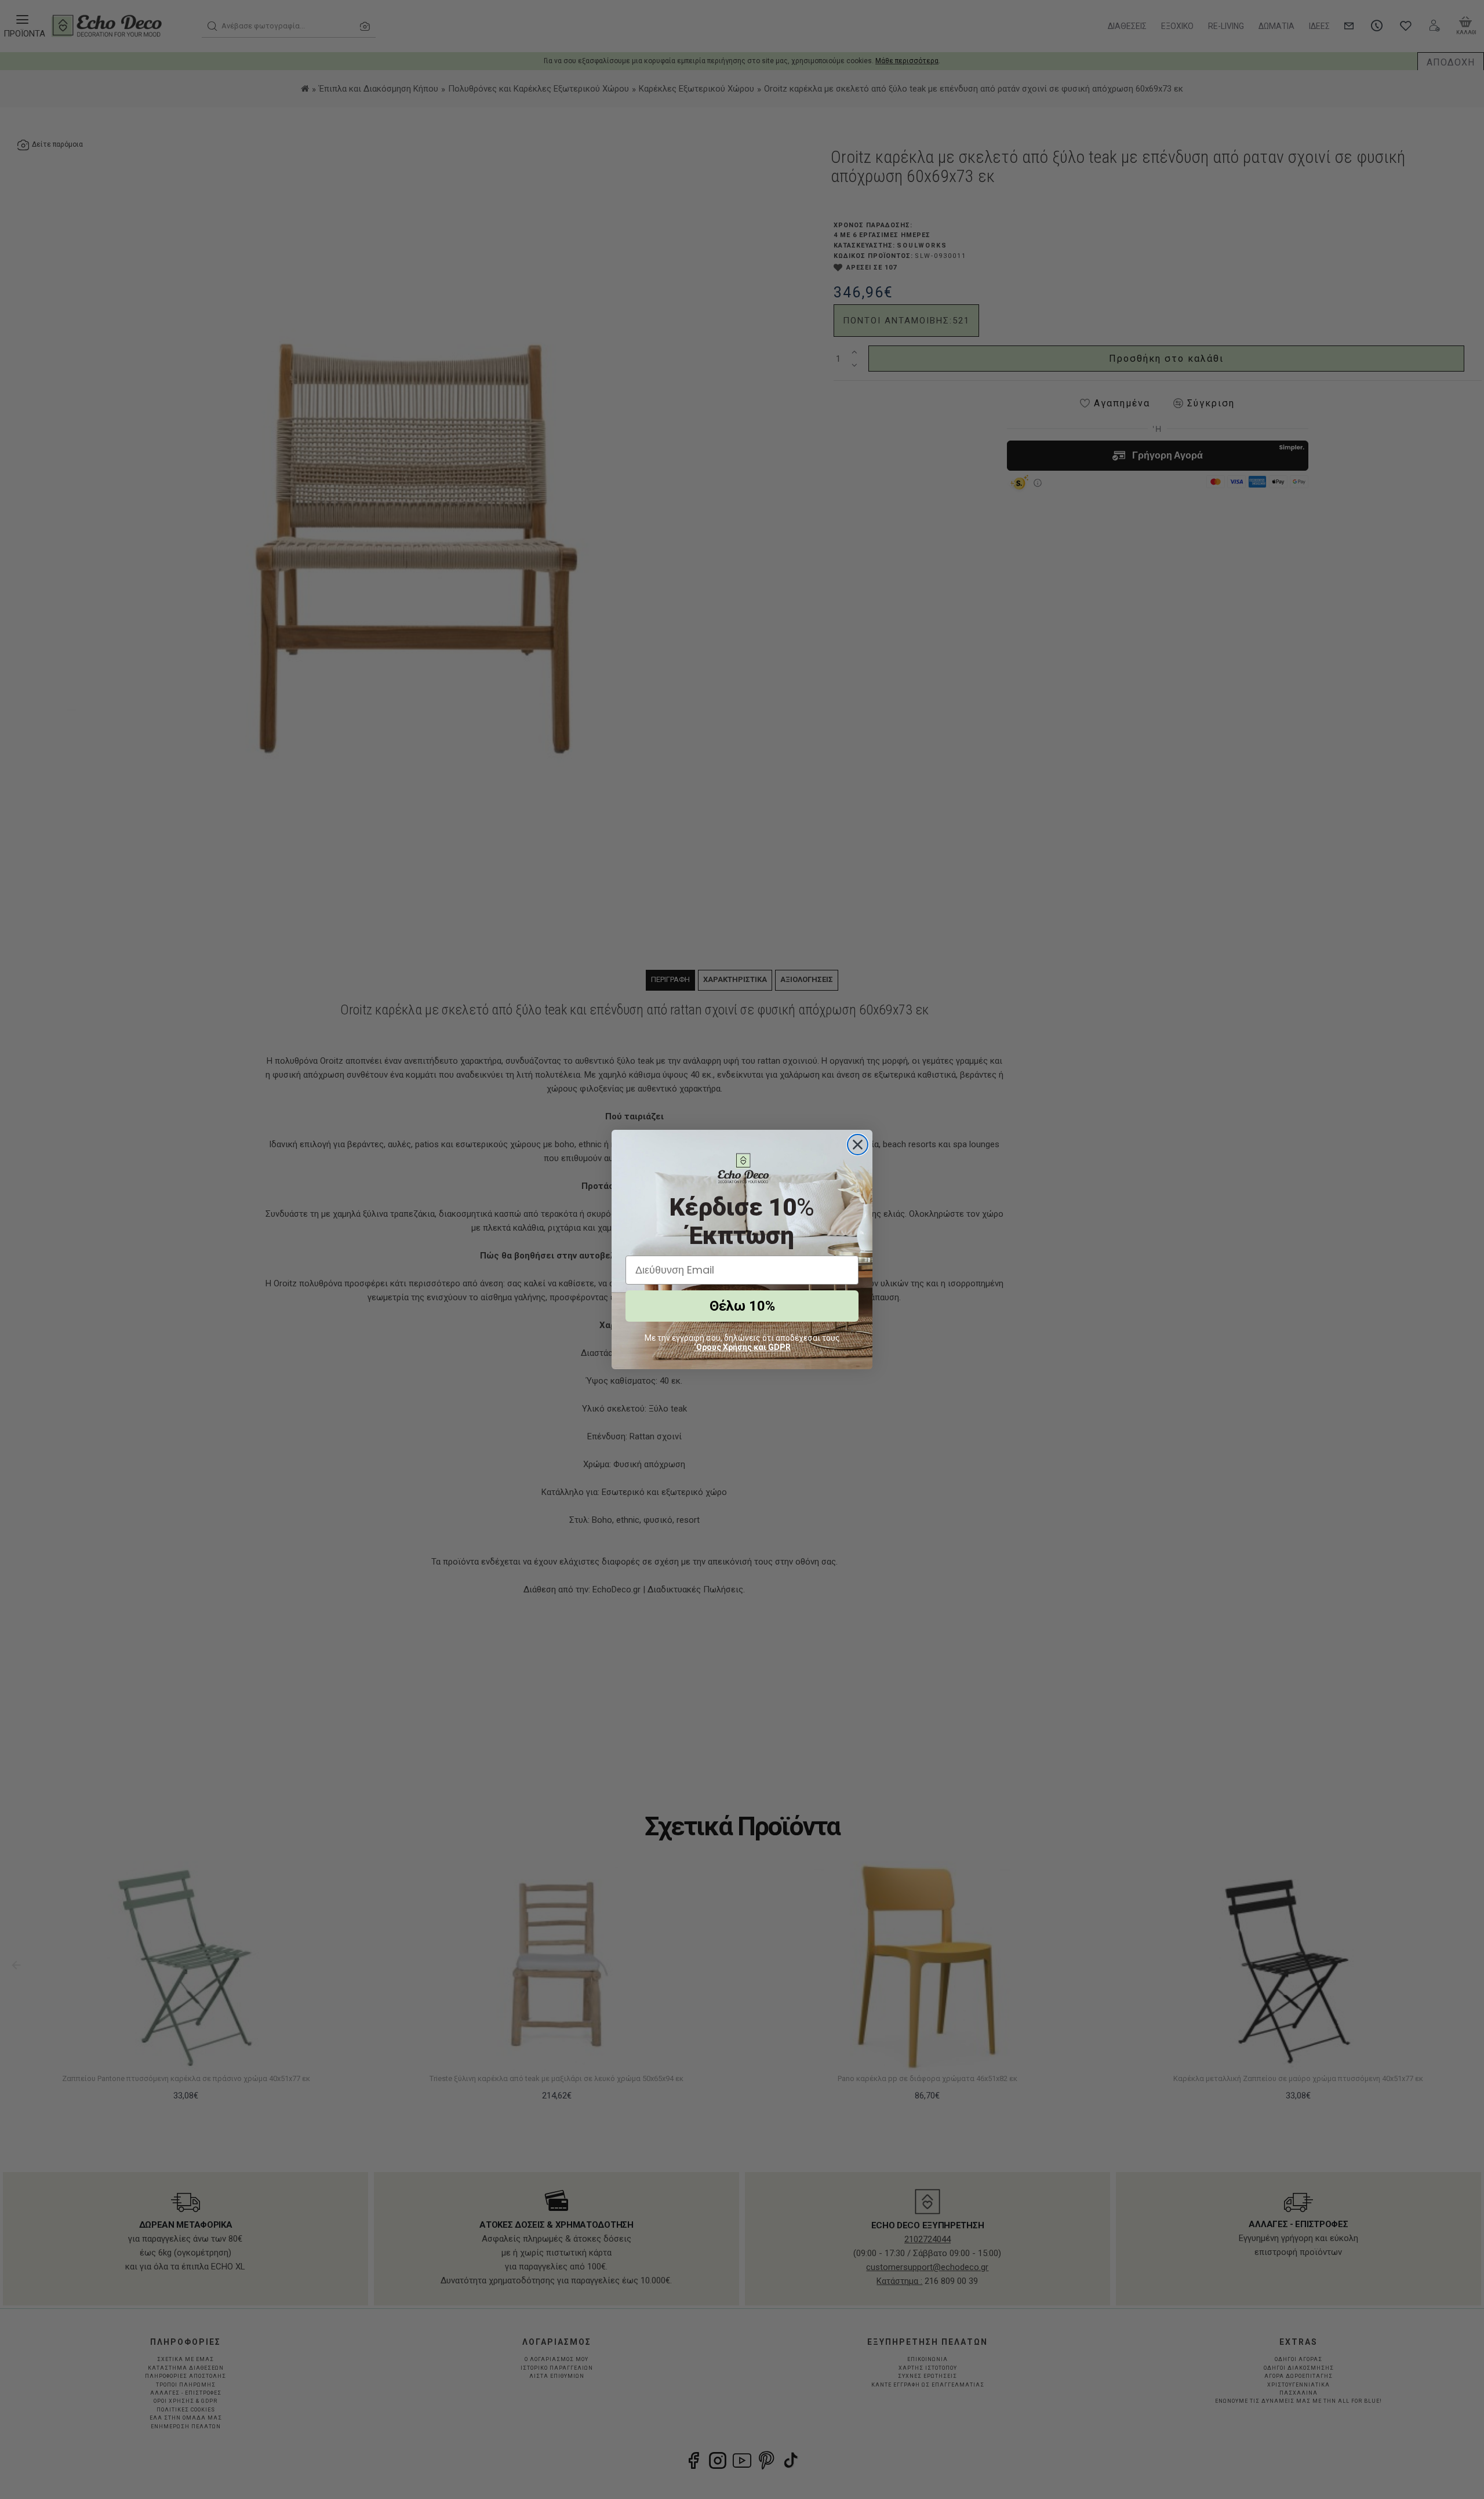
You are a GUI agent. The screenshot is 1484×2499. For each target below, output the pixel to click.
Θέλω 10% (742, 1306)
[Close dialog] (858, 1145)
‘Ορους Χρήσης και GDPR (742, 1347)
